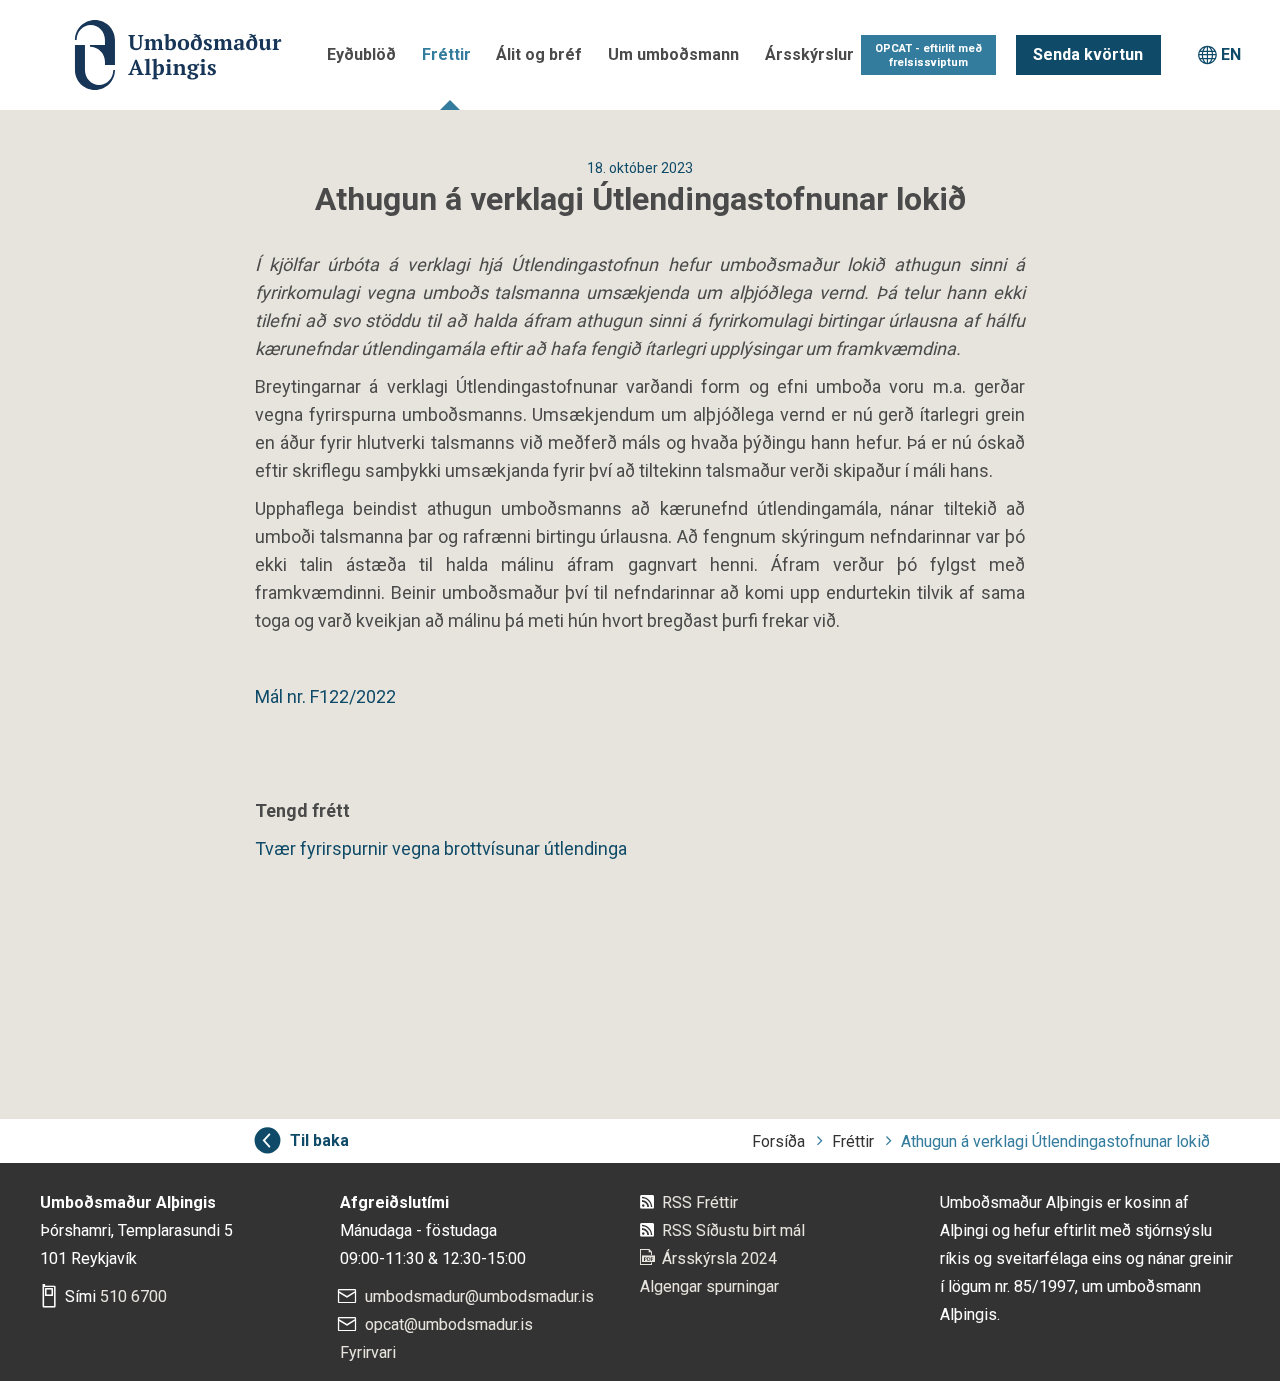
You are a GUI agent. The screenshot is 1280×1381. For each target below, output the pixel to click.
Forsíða (778, 1141)
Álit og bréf (539, 54)
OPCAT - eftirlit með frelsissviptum (928, 55)
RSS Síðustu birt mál (733, 1230)
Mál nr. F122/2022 (325, 696)
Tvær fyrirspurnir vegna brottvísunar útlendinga (441, 848)
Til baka (319, 1140)
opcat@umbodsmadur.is (449, 1324)
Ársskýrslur (809, 54)
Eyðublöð (361, 54)
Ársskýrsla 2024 (719, 1258)
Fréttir (446, 54)
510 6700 (133, 1296)
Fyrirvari (368, 1352)
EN (1231, 54)
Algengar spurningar (709, 1286)
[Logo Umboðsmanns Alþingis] (157, 55)
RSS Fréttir (700, 1202)
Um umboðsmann (673, 54)
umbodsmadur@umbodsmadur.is (479, 1296)
